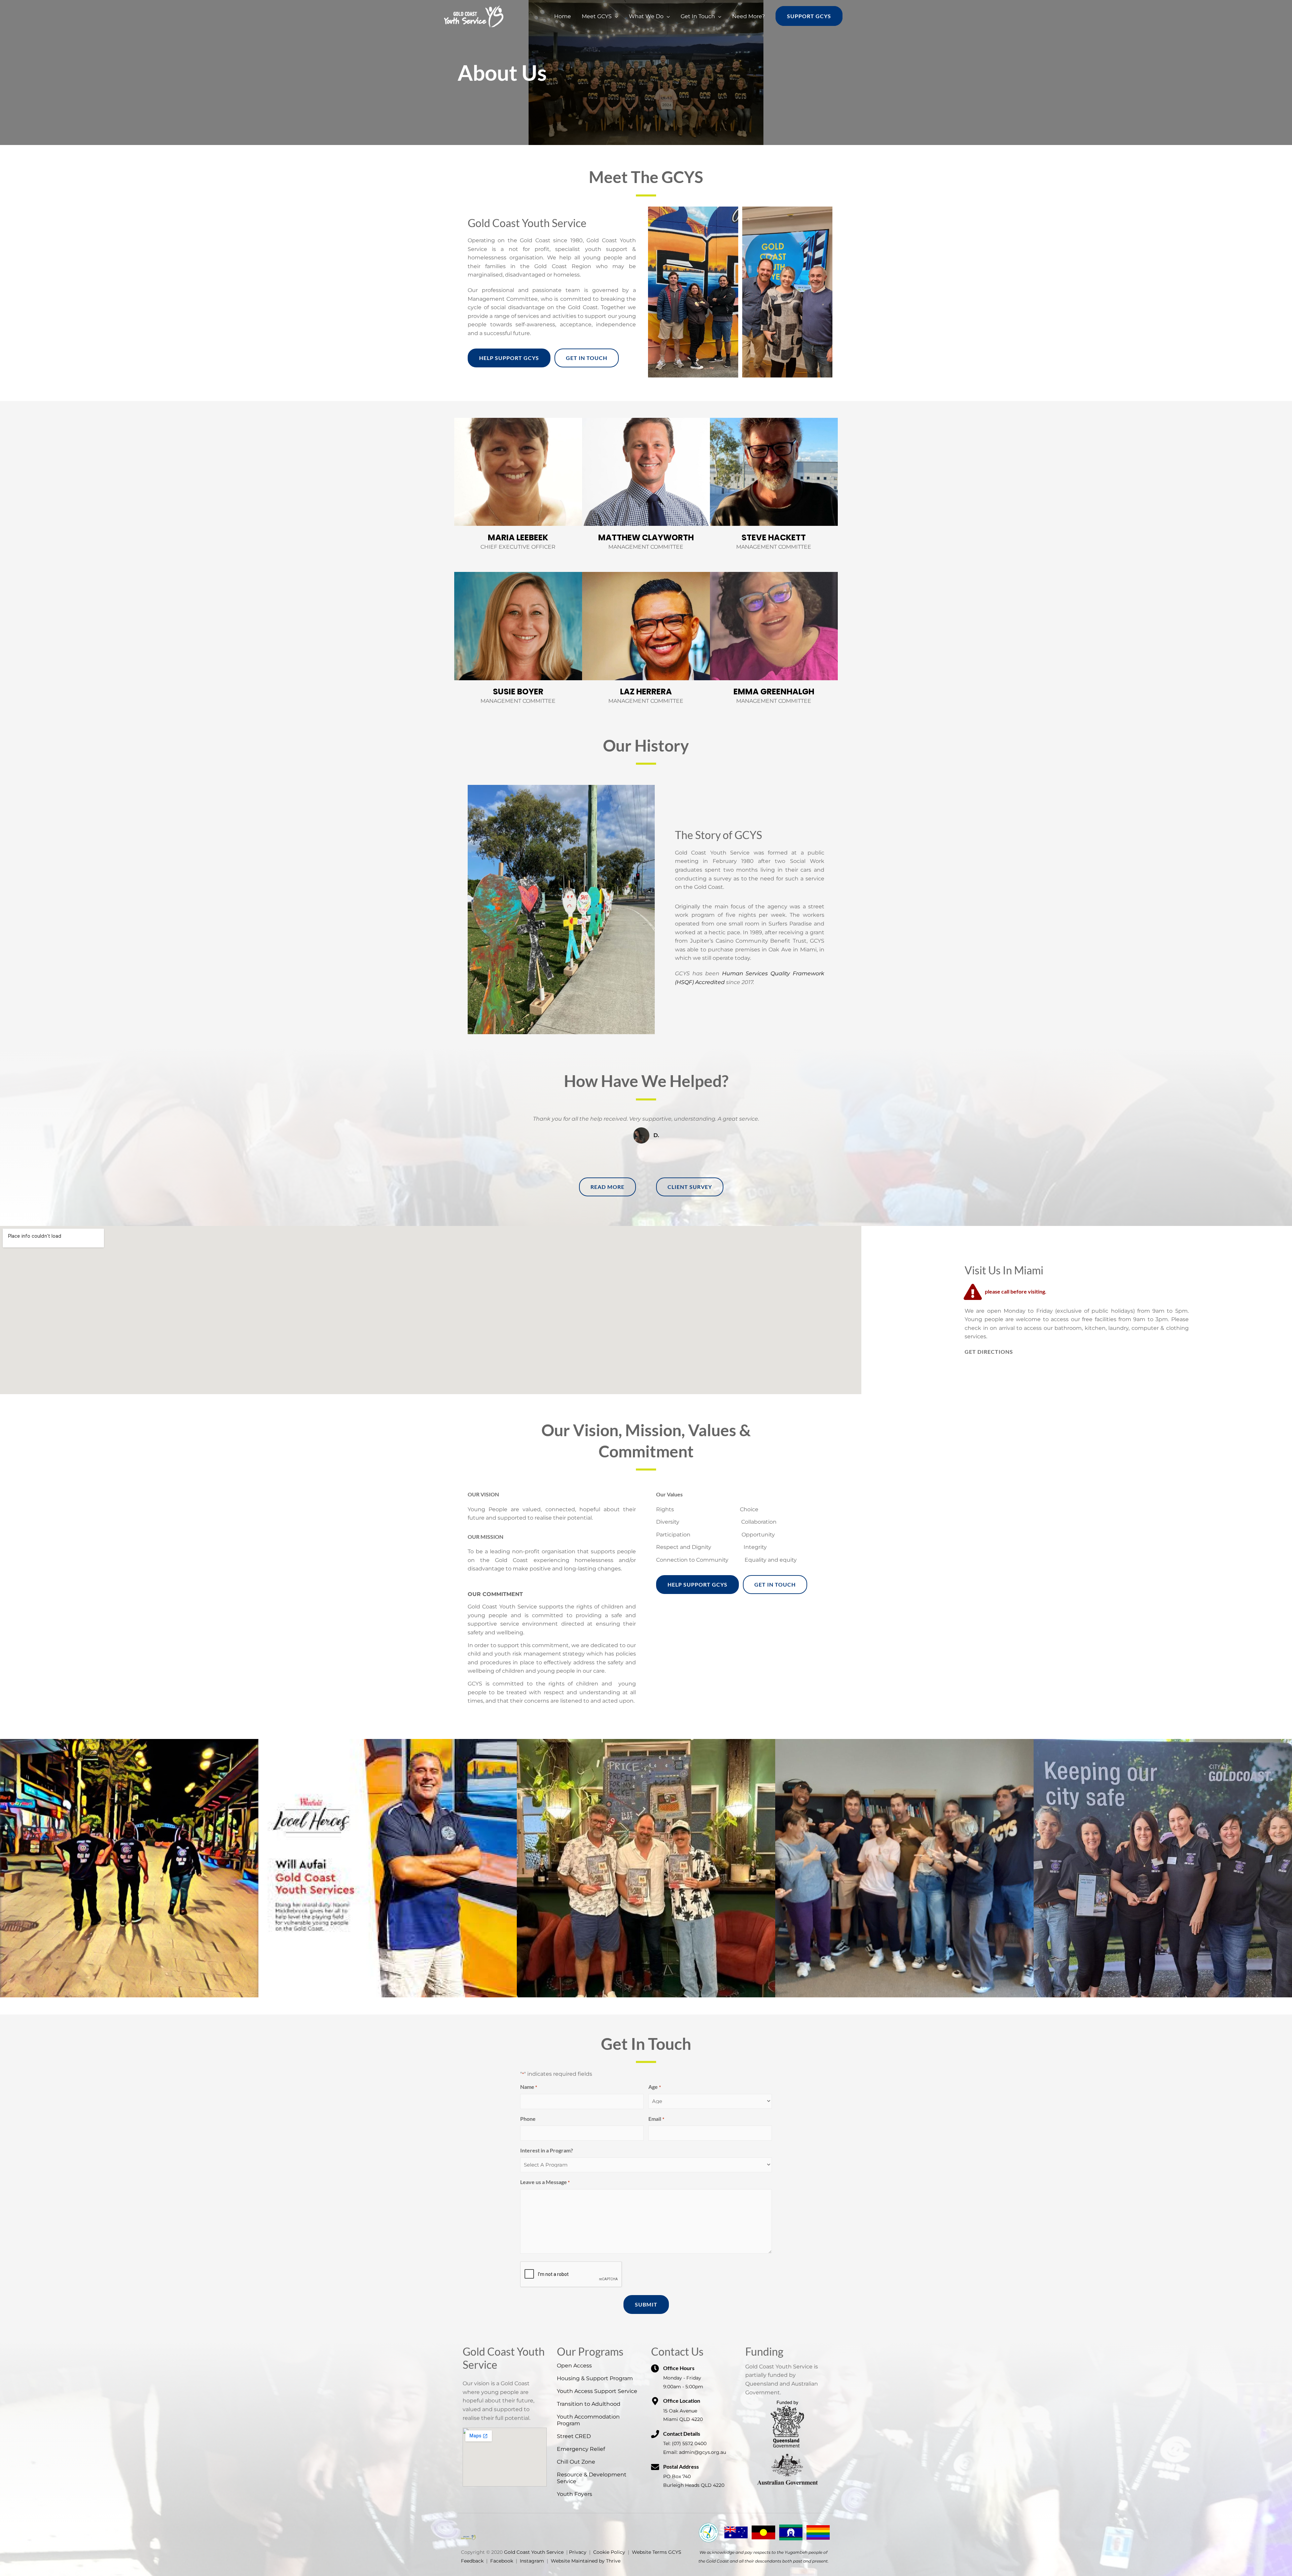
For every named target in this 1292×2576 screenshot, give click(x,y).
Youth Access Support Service (597, 2391)
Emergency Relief (581, 2449)
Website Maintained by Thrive (586, 2561)
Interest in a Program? (547, 2150)
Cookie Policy (609, 2552)
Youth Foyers (575, 2494)
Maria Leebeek (518, 537)
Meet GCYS (597, 16)
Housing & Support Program (595, 2378)
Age (654, 2087)
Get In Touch (698, 16)
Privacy (578, 2552)
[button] (646, 2002)
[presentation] (571, 2275)
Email (656, 2119)
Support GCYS (809, 16)
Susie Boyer (518, 692)
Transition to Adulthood (589, 2404)
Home (563, 16)
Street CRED (574, 2436)
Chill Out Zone (576, 2462)
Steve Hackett (774, 537)
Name (529, 2087)
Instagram (532, 2561)
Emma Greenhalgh (774, 692)
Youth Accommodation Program (588, 2420)
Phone (528, 2119)
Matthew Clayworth (646, 537)
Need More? (748, 16)
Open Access (574, 2366)
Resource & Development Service (592, 2478)
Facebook (502, 2561)
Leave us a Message (545, 2182)
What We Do (646, 16)
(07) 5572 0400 (689, 2443)
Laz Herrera (646, 692)
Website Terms (649, 2552)
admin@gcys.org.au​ (703, 2452)
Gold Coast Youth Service (534, 2552)
